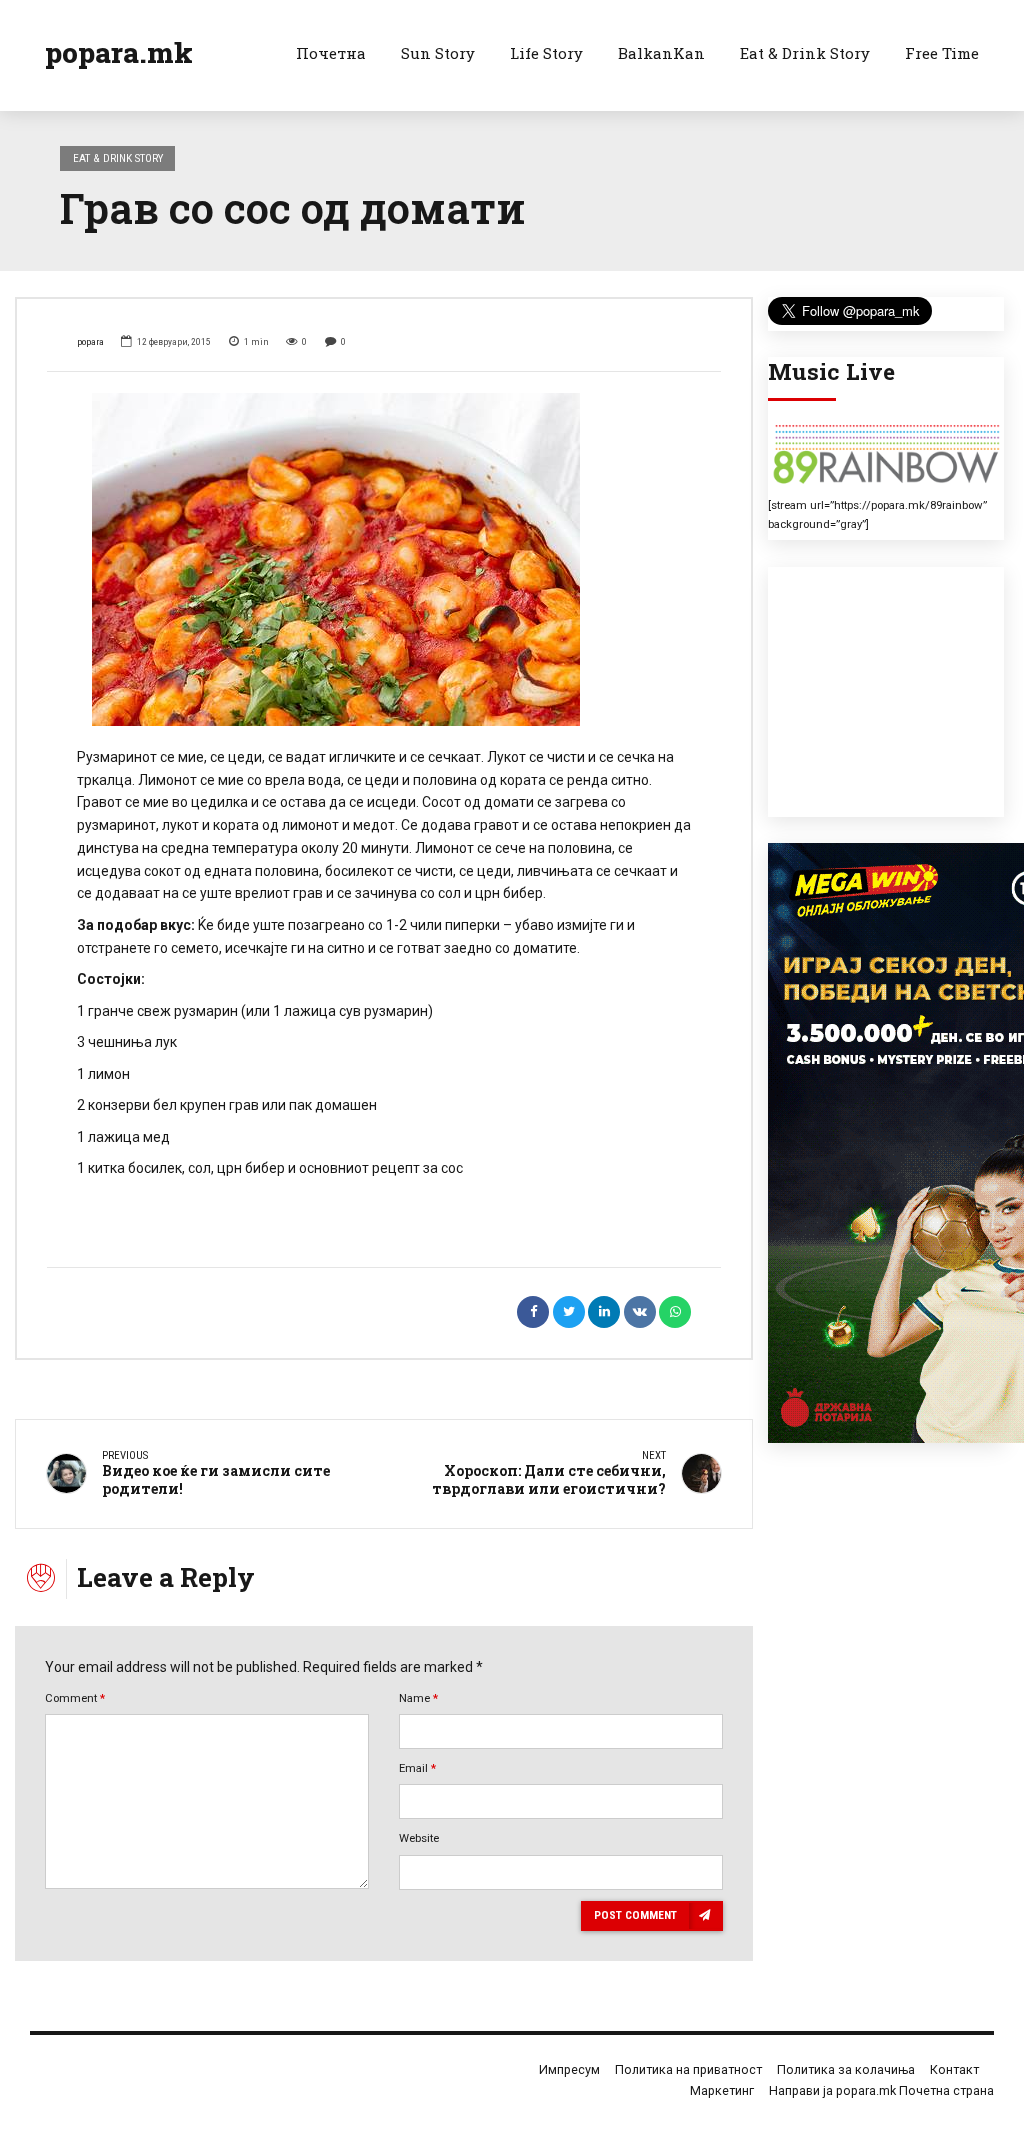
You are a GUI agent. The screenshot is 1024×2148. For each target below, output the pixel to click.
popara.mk (119, 52)
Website (419, 1838)
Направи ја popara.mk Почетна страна (881, 2090)
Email (417, 1768)
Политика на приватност (688, 2069)
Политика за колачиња (846, 2069)
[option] (384, 559)
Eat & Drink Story (805, 53)
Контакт (954, 2069)
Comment (75, 1698)
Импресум (569, 2069)
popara (90, 341)
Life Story (546, 53)
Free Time (942, 53)
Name (418, 1698)
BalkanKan (661, 53)
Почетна (331, 53)
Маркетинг (722, 2090)
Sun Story (438, 53)
